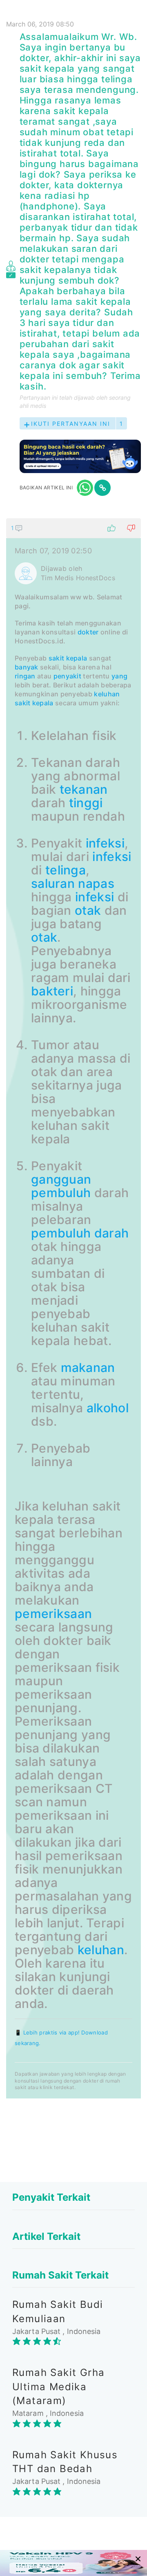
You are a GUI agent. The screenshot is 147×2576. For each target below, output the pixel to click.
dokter (88, 632)
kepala (77, 658)
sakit (57, 658)
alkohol (108, 1408)
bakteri (52, 991)
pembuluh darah (80, 1233)
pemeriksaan (53, 1614)
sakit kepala (34, 703)
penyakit (67, 676)
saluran (53, 883)
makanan (88, 1367)
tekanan (84, 789)
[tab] (73, 1308)
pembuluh (61, 1193)
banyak (27, 667)
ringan (25, 676)
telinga (66, 870)
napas (96, 883)
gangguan (61, 1179)
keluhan (107, 694)
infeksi (105, 843)
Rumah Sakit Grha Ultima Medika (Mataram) (58, 2387)
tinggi (86, 803)
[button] (73, 528)
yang (119, 676)
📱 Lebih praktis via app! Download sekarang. (61, 2038)
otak (88, 910)
